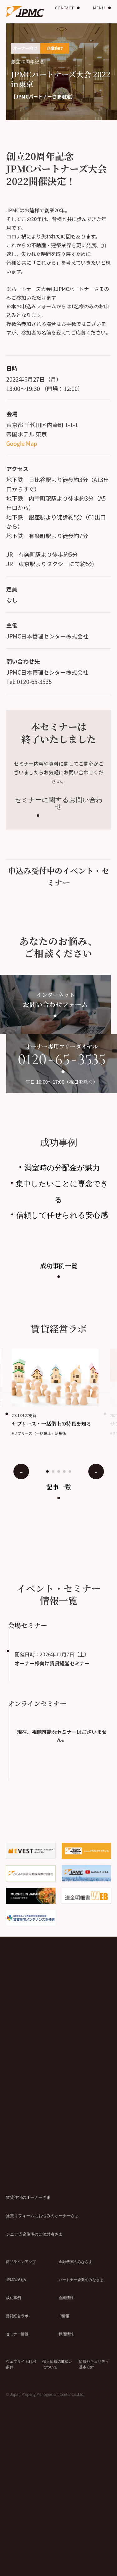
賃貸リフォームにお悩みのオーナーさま (42, 2215)
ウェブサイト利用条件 (21, 2364)
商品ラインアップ (21, 2261)
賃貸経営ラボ (17, 2316)
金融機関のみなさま (76, 2261)
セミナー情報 (17, 2334)
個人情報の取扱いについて (57, 2364)
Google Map (22, 443)
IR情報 (64, 2316)
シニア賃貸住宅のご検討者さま (34, 2234)
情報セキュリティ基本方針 (94, 2364)
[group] (61, 1392)
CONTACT (64, 8)
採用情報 (66, 2334)
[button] (47, 1471)
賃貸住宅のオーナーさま (28, 2197)
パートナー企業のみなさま (81, 2279)
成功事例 (13, 2297)
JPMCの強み (16, 2279)
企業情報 (66, 2297)
